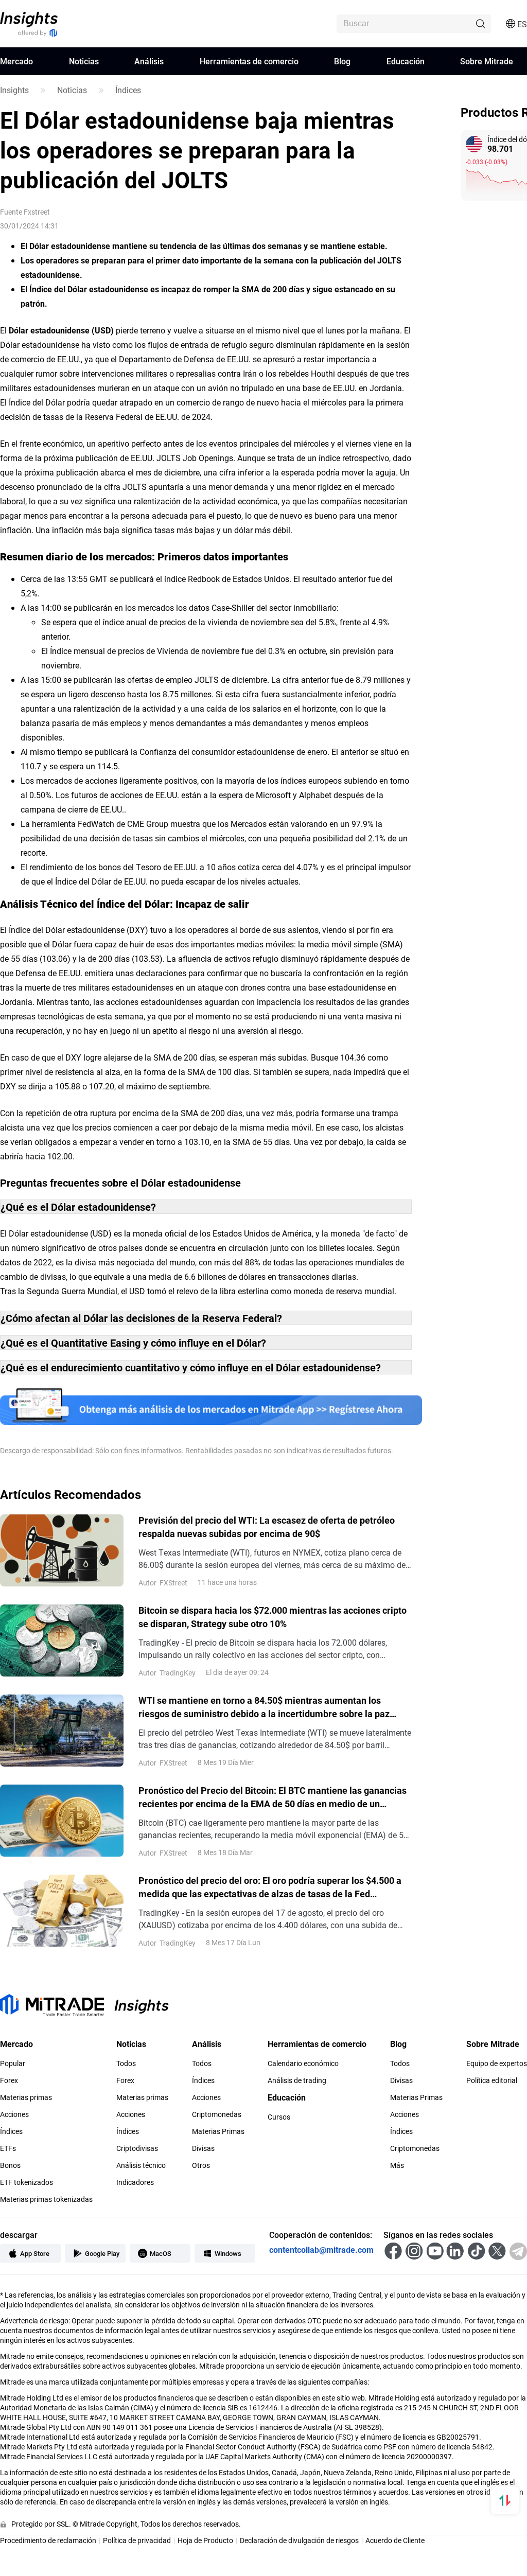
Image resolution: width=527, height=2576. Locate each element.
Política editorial (492, 2080)
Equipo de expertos (497, 2063)
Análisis (149, 61)
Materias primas (26, 2097)
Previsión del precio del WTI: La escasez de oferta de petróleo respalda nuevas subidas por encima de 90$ (267, 1527)
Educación (406, 61)
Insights (14, 90)
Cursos (279, 2117)
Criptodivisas (137, 2148)
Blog (342, 61)
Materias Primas (218, 2131)
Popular (13, 2063)
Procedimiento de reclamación (48, 2540)
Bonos (10, 2165)
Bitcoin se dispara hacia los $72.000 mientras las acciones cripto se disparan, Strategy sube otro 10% (273, 1617)
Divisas (203, 2148)
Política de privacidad (137, 2540)
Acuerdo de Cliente (395, 2540)
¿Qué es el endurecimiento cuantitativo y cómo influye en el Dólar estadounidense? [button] (191, 1367)
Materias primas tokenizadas (46, 2199)
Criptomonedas (217, 2114)
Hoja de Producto (205, 2540)
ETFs (8, 2148)
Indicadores (135, 2182)
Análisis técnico (141, 2165)
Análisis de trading (297, 2080)
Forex (9, 2080)
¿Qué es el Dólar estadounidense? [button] (78, 1207)
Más (397, 2165)
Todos (126, 2063)
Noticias (84, 61)
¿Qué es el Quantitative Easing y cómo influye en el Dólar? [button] (133, 1343)
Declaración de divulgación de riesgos (299, 2540)
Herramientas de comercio (249, 61)
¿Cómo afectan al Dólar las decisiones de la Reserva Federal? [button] (141, 1318)
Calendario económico (303, 2063)
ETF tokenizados (27, 2182)
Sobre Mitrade (487, 61)
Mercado (16, 61)
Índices (128, 90)
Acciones (14, 2114)
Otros (201, 2165)
